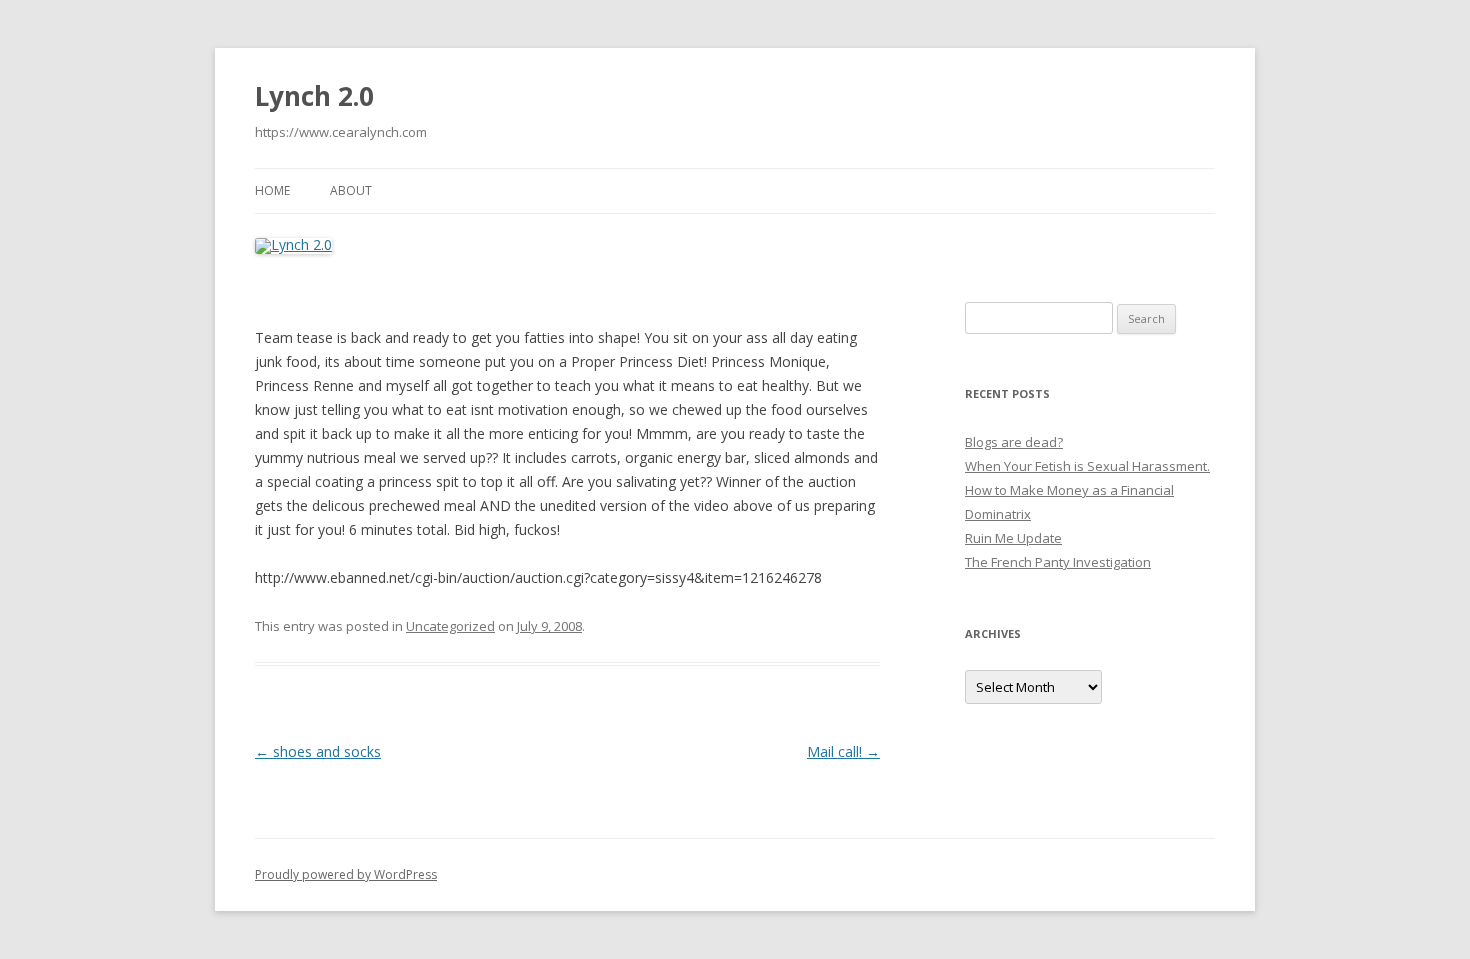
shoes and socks (318, 751)
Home (272, 190)
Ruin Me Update (1013, 538)
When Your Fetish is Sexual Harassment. (1087, 466)
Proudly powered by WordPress (346, 874)
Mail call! (843, 751)
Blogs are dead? (1014, 442)
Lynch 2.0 (314, 96)
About (351, 190)
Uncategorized (450, 626)
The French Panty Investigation (1058, 562)
